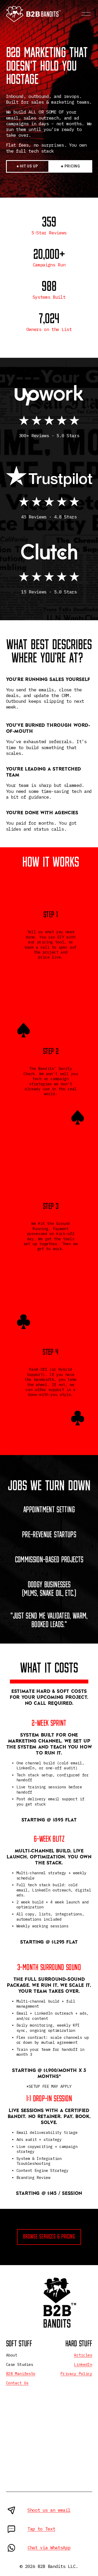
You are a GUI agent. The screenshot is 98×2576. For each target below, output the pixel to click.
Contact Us (17, 2383)
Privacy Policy (76, 2374)
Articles (83, 2355)
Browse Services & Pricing (49, 2237)
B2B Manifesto (21, 2374)
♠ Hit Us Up (27, 166)
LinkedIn (83, 2364)
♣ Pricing (70, 166)
